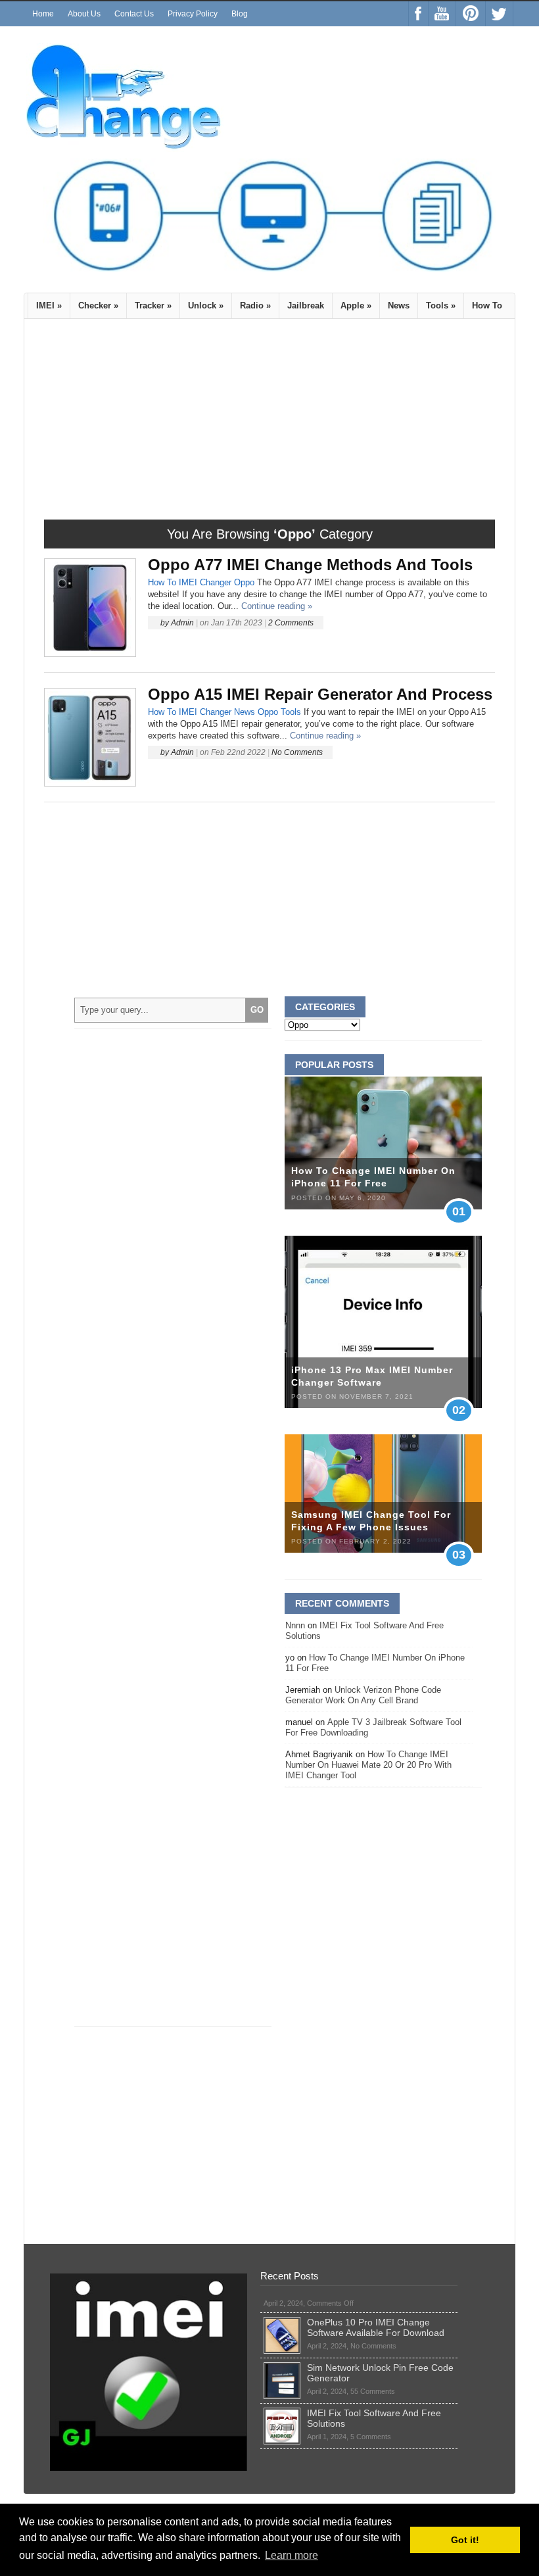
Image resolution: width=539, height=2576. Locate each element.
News (399, 305)
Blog (240, 14)
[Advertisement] (154, 424)
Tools (441, 305)
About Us (84, 14)
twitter (499, 14)
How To (487, 305)
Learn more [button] (292, 2555)
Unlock (206, 305)
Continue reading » (277, 606)
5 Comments (371, 2437)
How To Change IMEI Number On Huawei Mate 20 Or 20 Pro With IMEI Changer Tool (368, 1765)
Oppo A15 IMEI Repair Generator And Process (320, 694)
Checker (98, 305)
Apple (356, 305)
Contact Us (134, 14)
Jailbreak (306, 305)
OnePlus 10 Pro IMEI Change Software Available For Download (376, 2327)
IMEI (49, 305)
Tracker (153, 305)
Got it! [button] (465, 2540)
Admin (182, 623)
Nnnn (295, 1625)
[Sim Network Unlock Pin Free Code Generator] (282, 2368)
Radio (255, 305)
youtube (442, 14)
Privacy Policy (193, 14)
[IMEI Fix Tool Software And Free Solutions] (282, 2413)
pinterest (471, 14)
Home (43, 14)
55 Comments (373, 2391)
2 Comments (291, 623)
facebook (418, 14)
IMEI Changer (205, 582)
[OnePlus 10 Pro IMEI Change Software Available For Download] (282, 2322)
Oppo (244, 582)
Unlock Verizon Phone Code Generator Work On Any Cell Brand (363, 1695)
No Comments (297, 752)
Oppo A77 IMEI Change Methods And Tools (310, 565)
